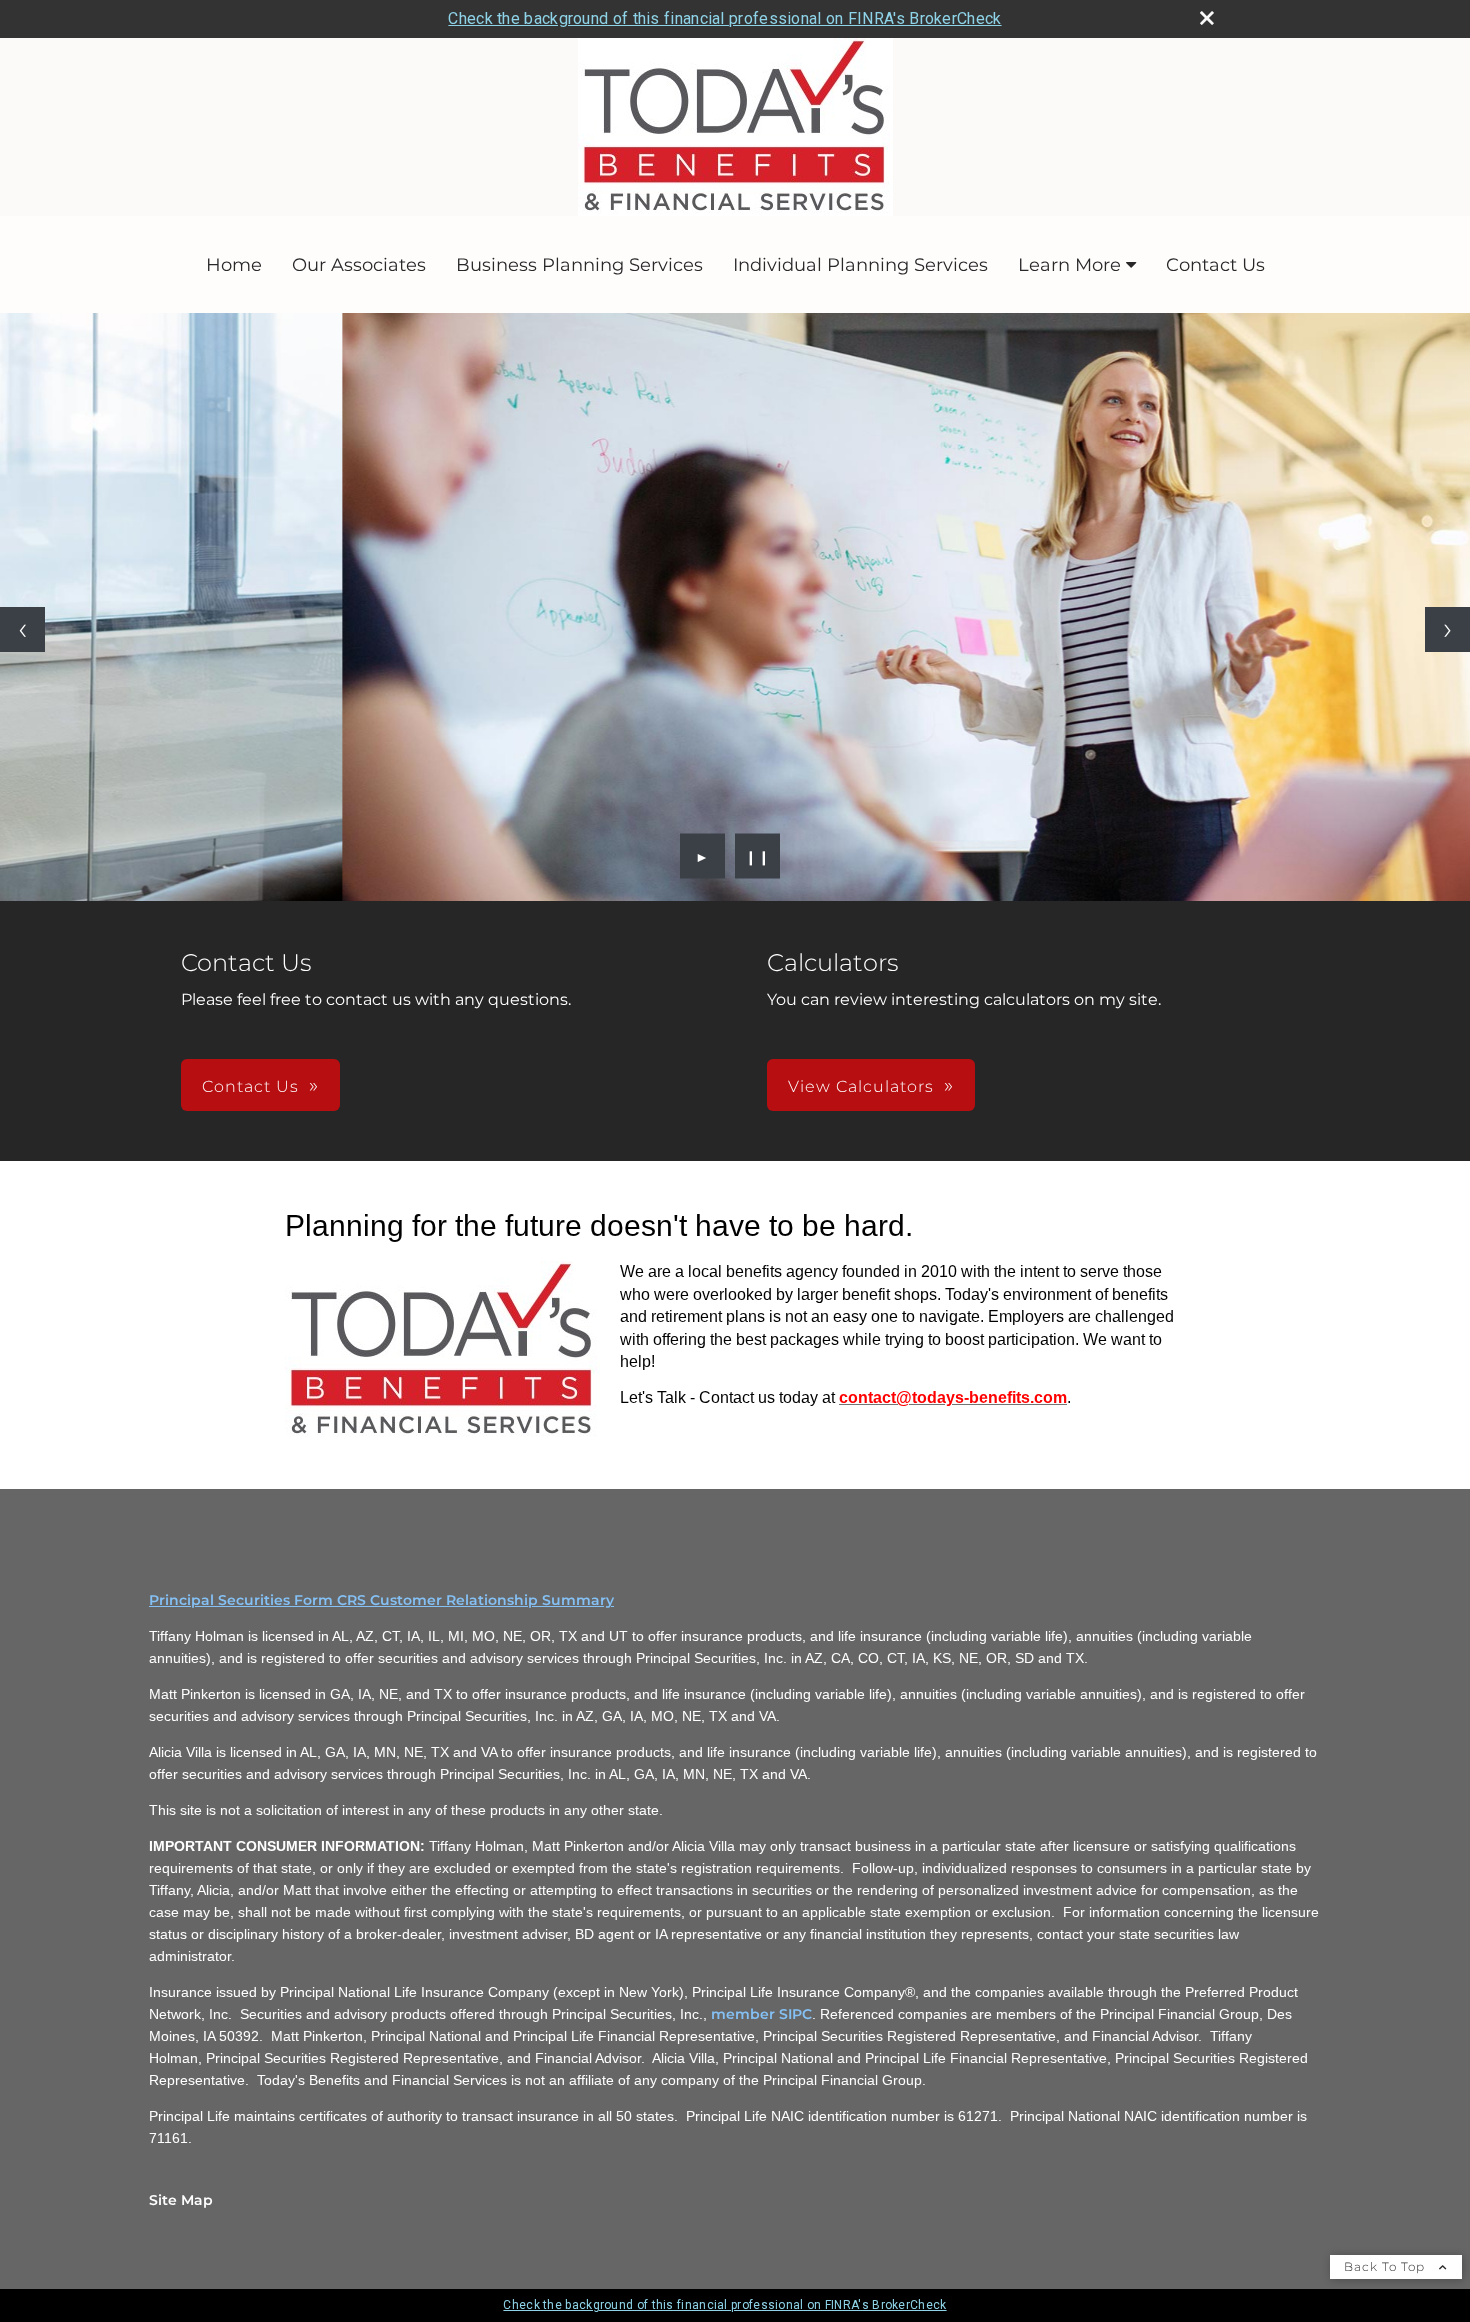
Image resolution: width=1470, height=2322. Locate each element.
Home (234, 265)
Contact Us (1215, 265)
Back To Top (1386, 2266)
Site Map (181, 2200)
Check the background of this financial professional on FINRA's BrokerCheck (724, 18)
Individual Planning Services (860, 265)
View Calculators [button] (861, 1086)
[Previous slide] (22, 629)
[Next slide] (1447, 629)
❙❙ (758, 856)
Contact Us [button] (250, 1086)
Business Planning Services (579, 265)
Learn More (1069, 265)
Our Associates (359, 265)
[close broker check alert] (1207, 18)
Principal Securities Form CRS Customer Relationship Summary (381, 1600)
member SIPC (761, 2014)
